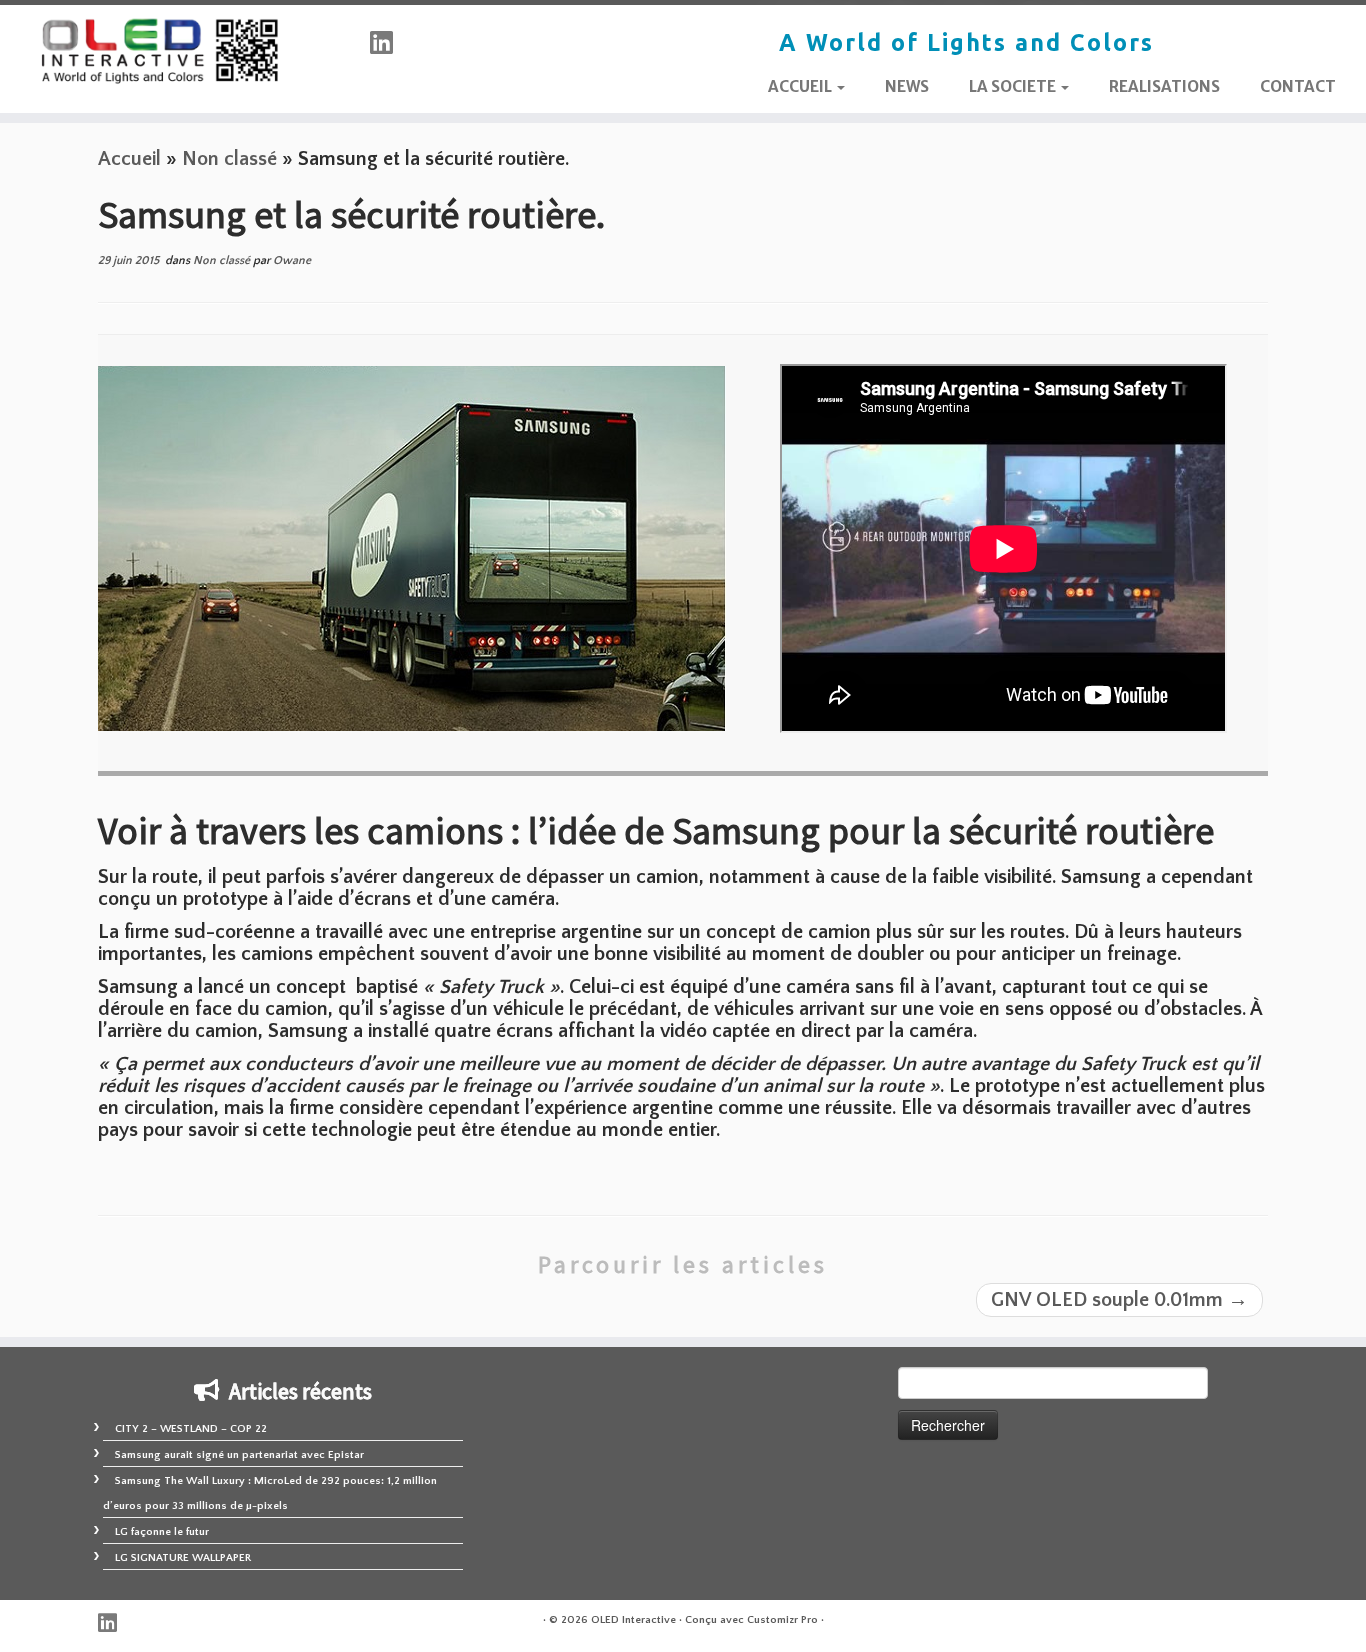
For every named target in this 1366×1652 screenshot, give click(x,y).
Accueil (129, 159)
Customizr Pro (782, 1620)
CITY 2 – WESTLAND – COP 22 (191, 1429)
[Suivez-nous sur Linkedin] (388, 44)
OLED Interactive (633, 1620)
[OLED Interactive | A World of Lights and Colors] (157, 51)
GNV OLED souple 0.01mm (1119, 1300)
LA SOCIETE (1014, 86)
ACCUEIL (801, 86)
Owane (292, 260)
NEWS (907, 86)
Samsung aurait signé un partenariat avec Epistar (239, 1455)
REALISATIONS (1164, 86)
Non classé (229, 159)
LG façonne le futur (162, 1532)
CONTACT (1298, 86)
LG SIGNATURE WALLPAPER (183, 1558)
